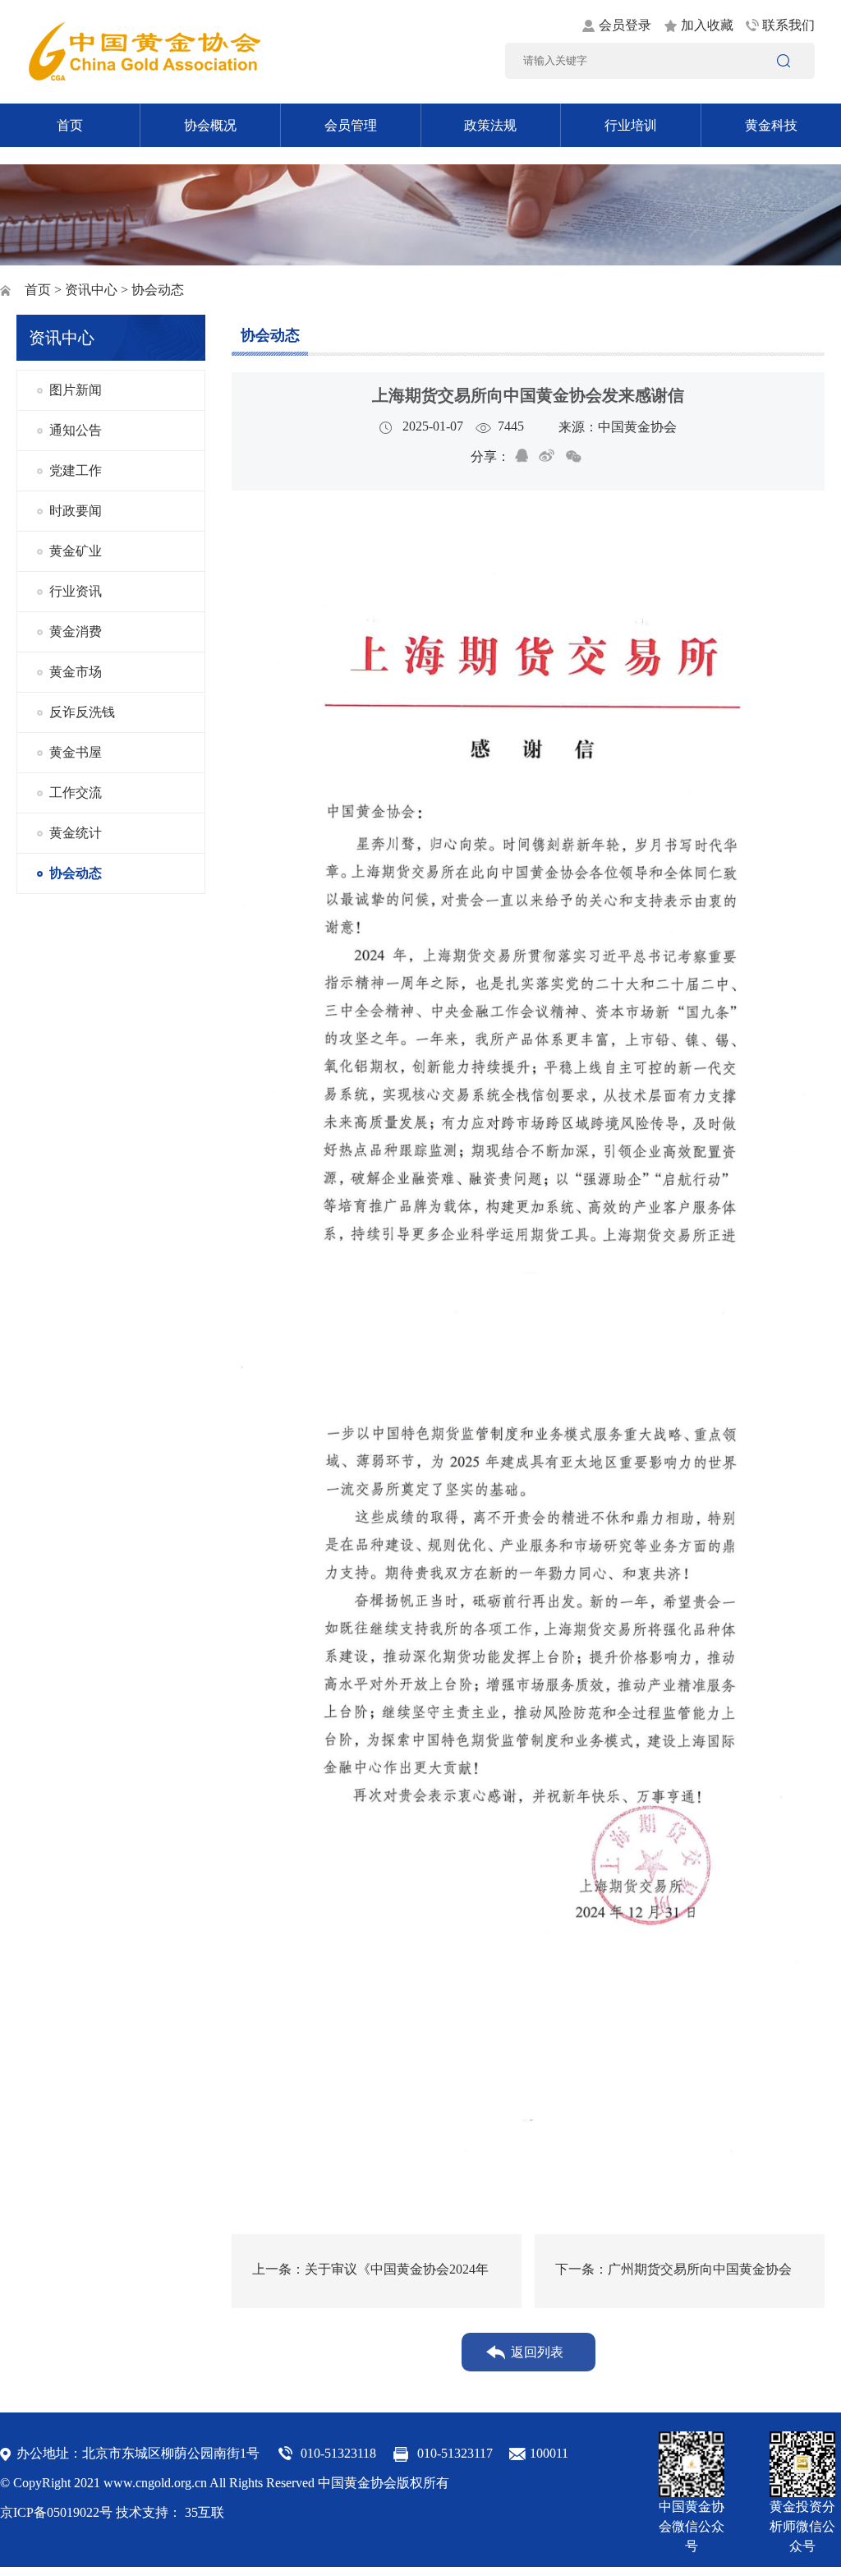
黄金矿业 (76, 551)
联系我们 (788, 25)
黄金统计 (76, 833)
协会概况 (210, 125)
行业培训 (631, 125)
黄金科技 (771, 125)
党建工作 (76, 470)
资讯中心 (91, 290)
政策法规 (490, 125)
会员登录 (625, 25)
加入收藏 (707, 25)
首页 (70, 125)
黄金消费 (76, 631)
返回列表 (537, 2352)
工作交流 (76, 793)
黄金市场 (76, 672)
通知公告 (76, 430)
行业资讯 (76, 591)
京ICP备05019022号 (56, 2512)
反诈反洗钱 (82, 712)
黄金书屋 (76, 752)
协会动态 (76, 873)
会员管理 (351, 125)
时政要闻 (76, 511)
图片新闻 (76, 390)
